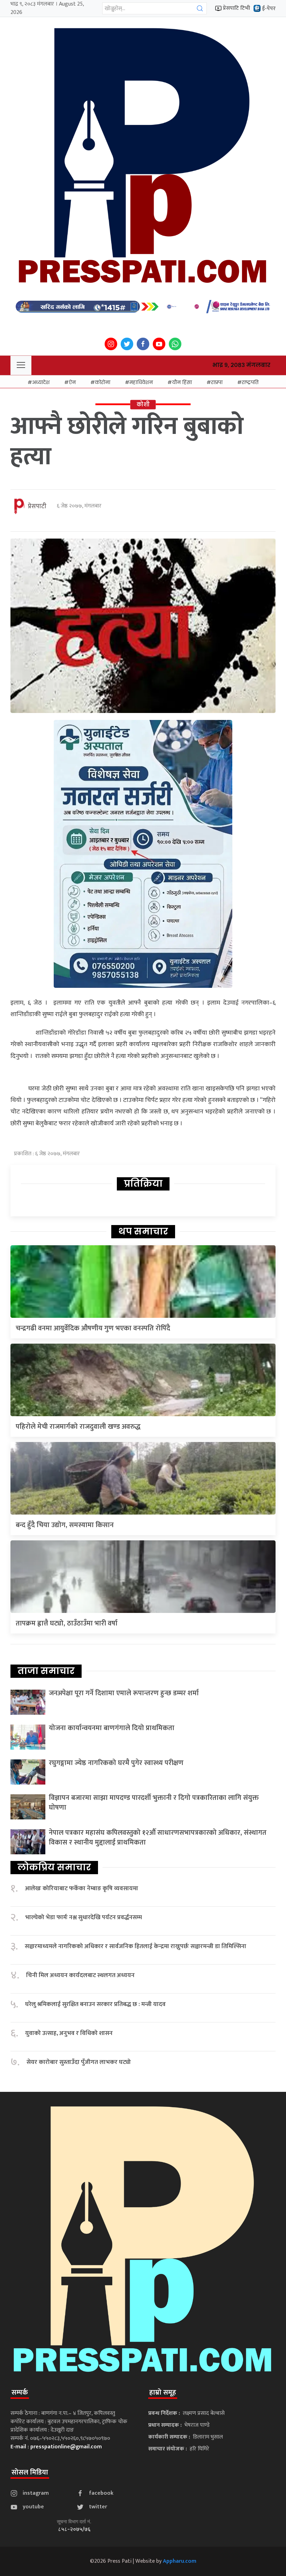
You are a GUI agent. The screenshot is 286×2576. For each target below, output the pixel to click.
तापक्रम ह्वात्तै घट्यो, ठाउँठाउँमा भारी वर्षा (67, 1623)
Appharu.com (180, 2561)
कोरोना (103, 382)
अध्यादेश (41, 382)
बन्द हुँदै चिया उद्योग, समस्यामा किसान (65, 1525)
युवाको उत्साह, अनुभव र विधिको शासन (69, 2033)
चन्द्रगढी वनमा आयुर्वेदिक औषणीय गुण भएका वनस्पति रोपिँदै (93, 1328)
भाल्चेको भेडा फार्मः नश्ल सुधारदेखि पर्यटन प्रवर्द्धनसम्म (84, 1918)
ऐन (72, 382)
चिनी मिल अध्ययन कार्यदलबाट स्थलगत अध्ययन (80, 1976)
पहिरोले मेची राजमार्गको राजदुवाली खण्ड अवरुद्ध (78, 1427)
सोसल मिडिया (30, 2472)
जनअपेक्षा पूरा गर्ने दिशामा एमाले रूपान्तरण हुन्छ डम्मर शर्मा (124, 1693)
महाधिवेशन (141, 382)
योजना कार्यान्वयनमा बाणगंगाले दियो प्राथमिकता (112, 1728)
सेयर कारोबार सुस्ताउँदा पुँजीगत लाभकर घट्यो (79, 2062)
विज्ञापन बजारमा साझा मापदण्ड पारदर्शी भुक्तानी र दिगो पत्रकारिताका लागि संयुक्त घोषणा (154, 1803)
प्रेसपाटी (37, 506)
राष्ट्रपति (250, 382)
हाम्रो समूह (163, 2393)
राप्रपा (217, 382)
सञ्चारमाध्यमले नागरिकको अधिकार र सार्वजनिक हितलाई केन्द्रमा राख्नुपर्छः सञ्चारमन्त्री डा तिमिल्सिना (136, 1947)
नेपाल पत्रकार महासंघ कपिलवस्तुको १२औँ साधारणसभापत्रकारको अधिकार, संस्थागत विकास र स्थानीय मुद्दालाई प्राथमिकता (158, 1838)
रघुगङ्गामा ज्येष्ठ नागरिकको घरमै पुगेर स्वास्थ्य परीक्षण (116, 1763)
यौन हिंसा (182, 382)
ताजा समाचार (46, 1671)
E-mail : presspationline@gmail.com (56, 2447)
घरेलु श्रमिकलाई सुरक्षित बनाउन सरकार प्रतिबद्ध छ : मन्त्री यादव (95, 2004)
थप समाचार (143, 1231)
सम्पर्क (20, 2393)
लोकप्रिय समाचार (54, 1867)
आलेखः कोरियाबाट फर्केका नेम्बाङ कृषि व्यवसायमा (81, 1889)
